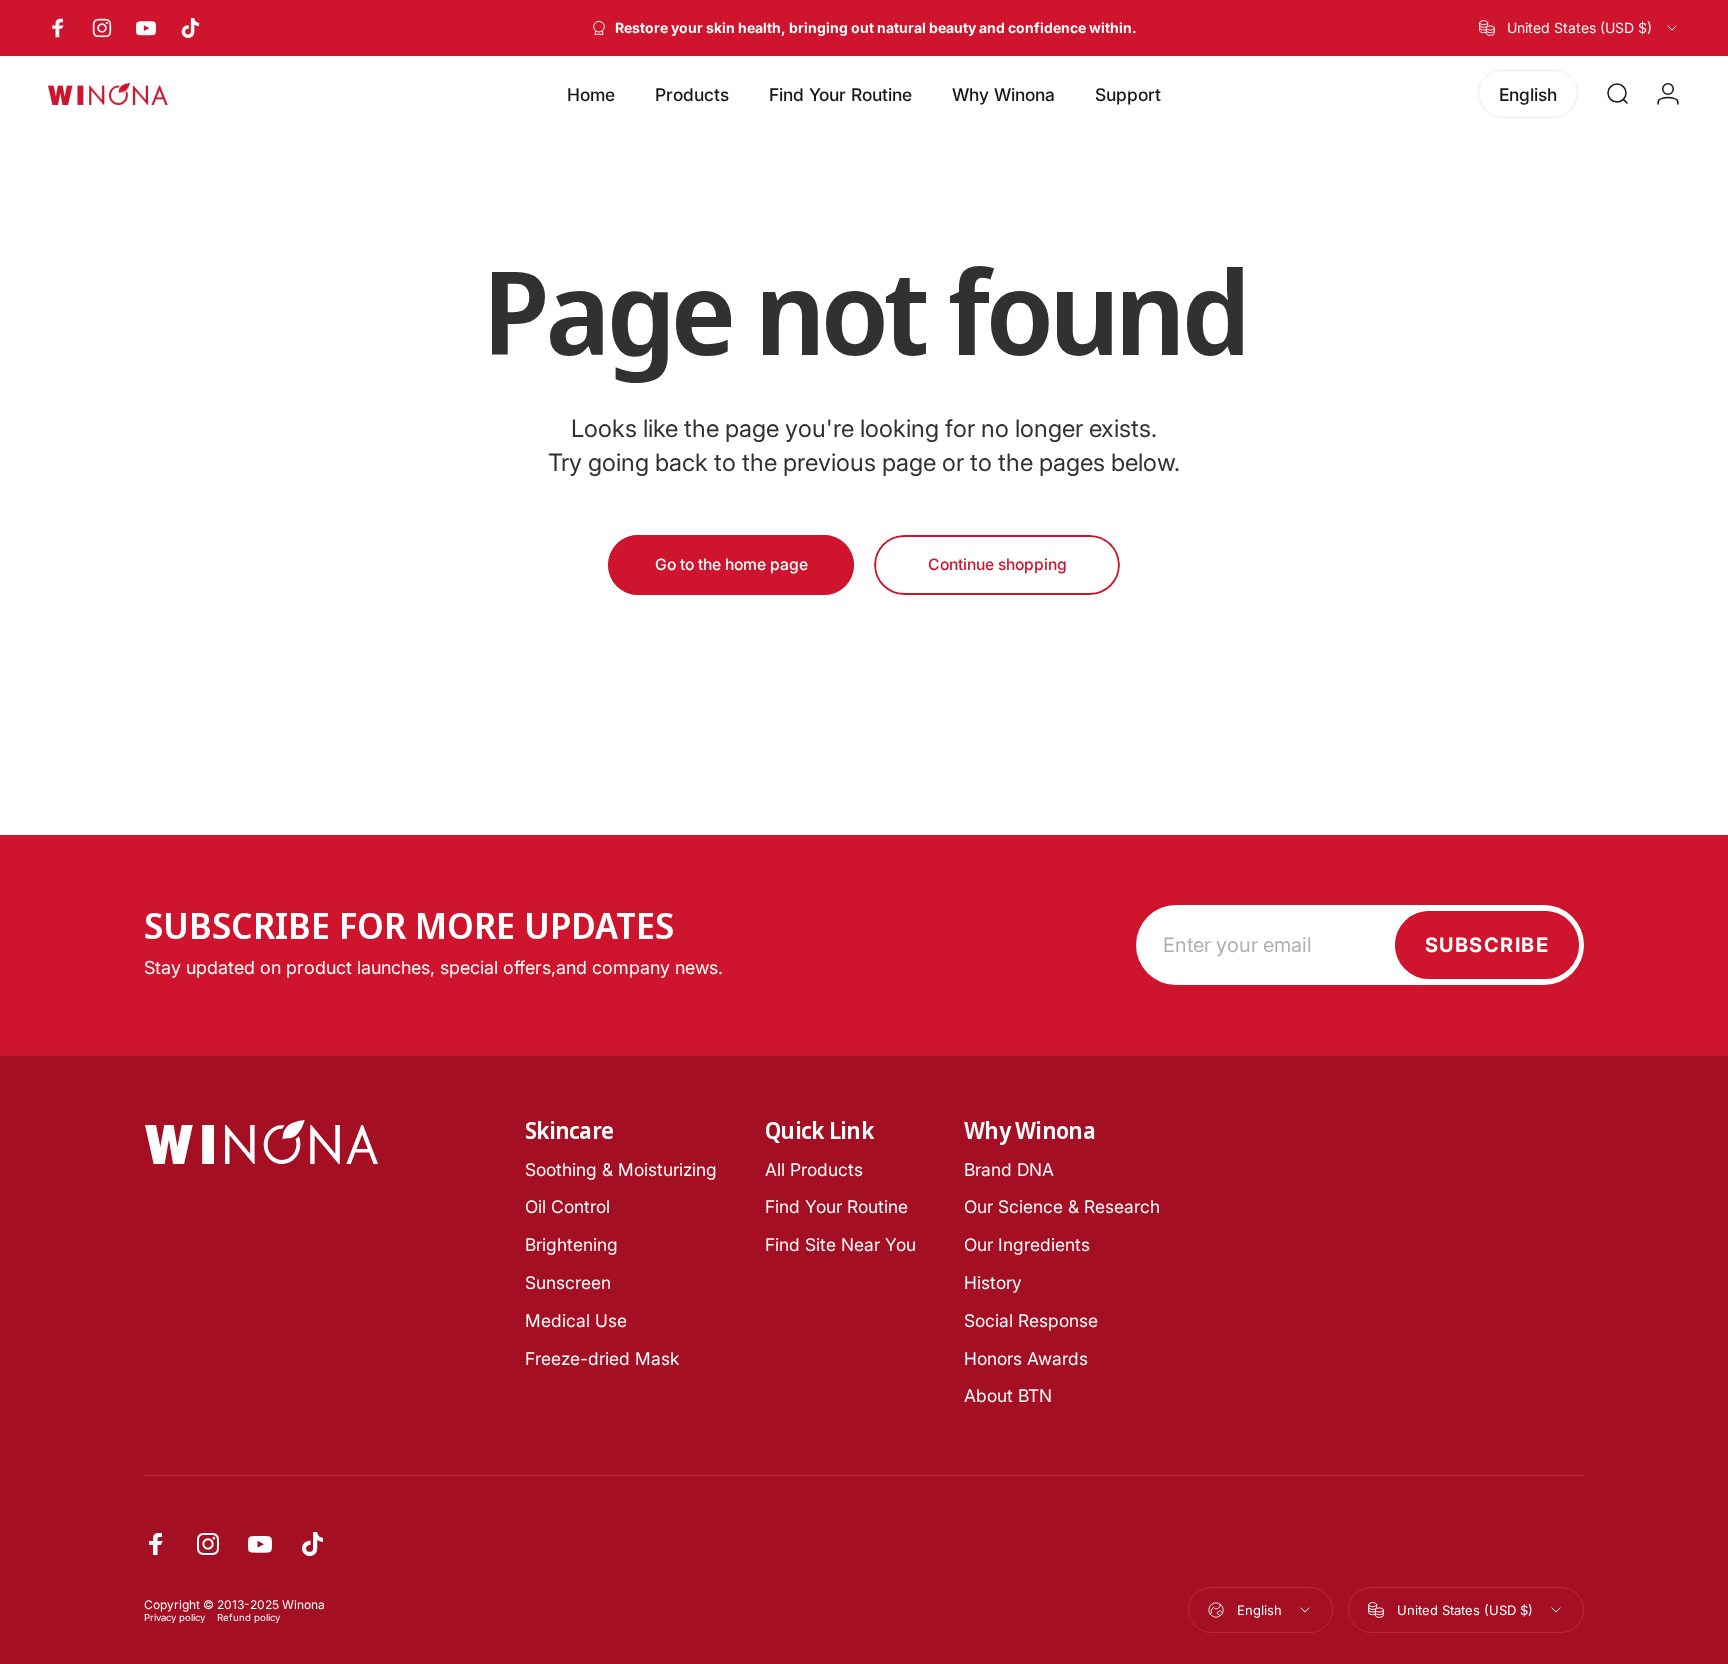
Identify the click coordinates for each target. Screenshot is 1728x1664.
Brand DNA (1009, 1169)
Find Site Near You (840, 1244)
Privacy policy (174, 1617)
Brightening (571, 1244)
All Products (814, 1169)
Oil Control (567, 1206)
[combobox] (1579, 28)
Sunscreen (568, 1282)
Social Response (1031, 1320)
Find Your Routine (836, 1206)
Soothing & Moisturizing (621, 1169)
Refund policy (248, 1617)
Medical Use (576, 1320)
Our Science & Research (1062, 1206)
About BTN (1008, 1395)
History (993, 1282)
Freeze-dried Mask (602, 1358)
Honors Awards (1026, 1358)
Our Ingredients (1027, 1244)
